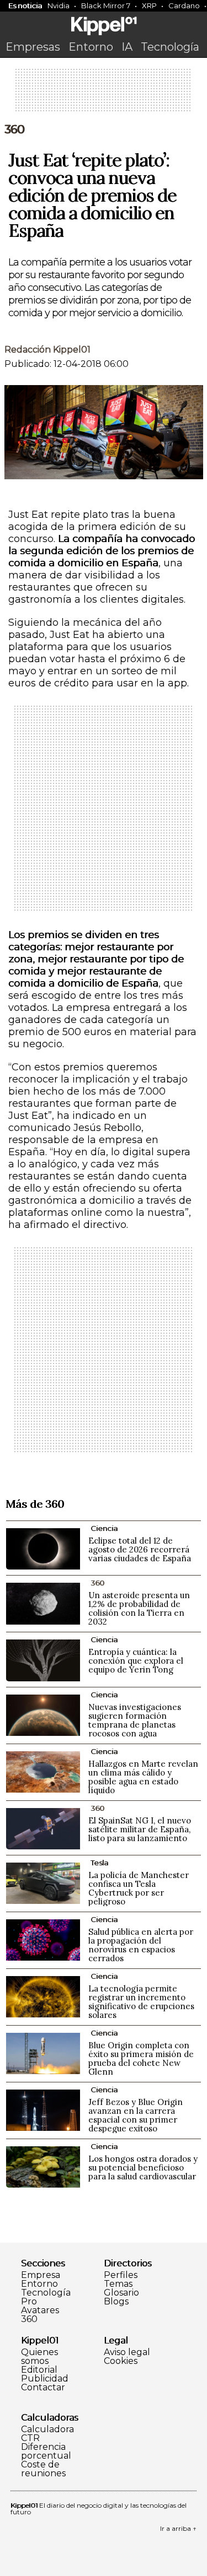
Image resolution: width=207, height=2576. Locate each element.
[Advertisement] (104, 94)
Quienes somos (39, 2357)
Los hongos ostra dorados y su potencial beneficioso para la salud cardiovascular (143, 2168)
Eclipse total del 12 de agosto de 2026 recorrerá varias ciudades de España (140, 1549)
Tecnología (170, 47)
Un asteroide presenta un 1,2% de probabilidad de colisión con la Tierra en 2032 (139, 1608)
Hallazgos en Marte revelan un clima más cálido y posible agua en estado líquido (143, 1777)
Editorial (39, 2370)
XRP (149, 6)
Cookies (121, 2361)
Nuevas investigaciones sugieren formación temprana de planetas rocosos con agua (135, 1720)
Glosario (121, 2293)
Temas (118, 2284)
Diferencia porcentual (46, 2451)
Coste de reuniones (43, 2469)
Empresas (33, 47)
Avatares (40, 2310)
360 (14, 129)
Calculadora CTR (47, 2434)
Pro (29, 2302)
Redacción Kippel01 (47, 350)
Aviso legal (127, 2352)
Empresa (41, 2275)
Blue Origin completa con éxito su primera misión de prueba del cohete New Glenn (141, 2058)
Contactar (43, 2388)
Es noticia (25, 6)
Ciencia (104, 1528)
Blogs (116, 2302)
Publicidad (45, 2379)
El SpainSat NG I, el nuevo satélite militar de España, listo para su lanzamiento (140, 1829)
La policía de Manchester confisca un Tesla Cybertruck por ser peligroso (139, 1888)
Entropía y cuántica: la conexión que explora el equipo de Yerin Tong (136, 1661)
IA (127, 47)
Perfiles (121, 2275)
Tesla (99, 1863)
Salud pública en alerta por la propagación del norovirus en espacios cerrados (141, 1945)
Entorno (91, 47)
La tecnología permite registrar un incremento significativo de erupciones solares (141, 2002)
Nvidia (59, 6)
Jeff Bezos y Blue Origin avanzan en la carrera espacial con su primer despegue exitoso (136, 2115)
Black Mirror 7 (106, 6)
